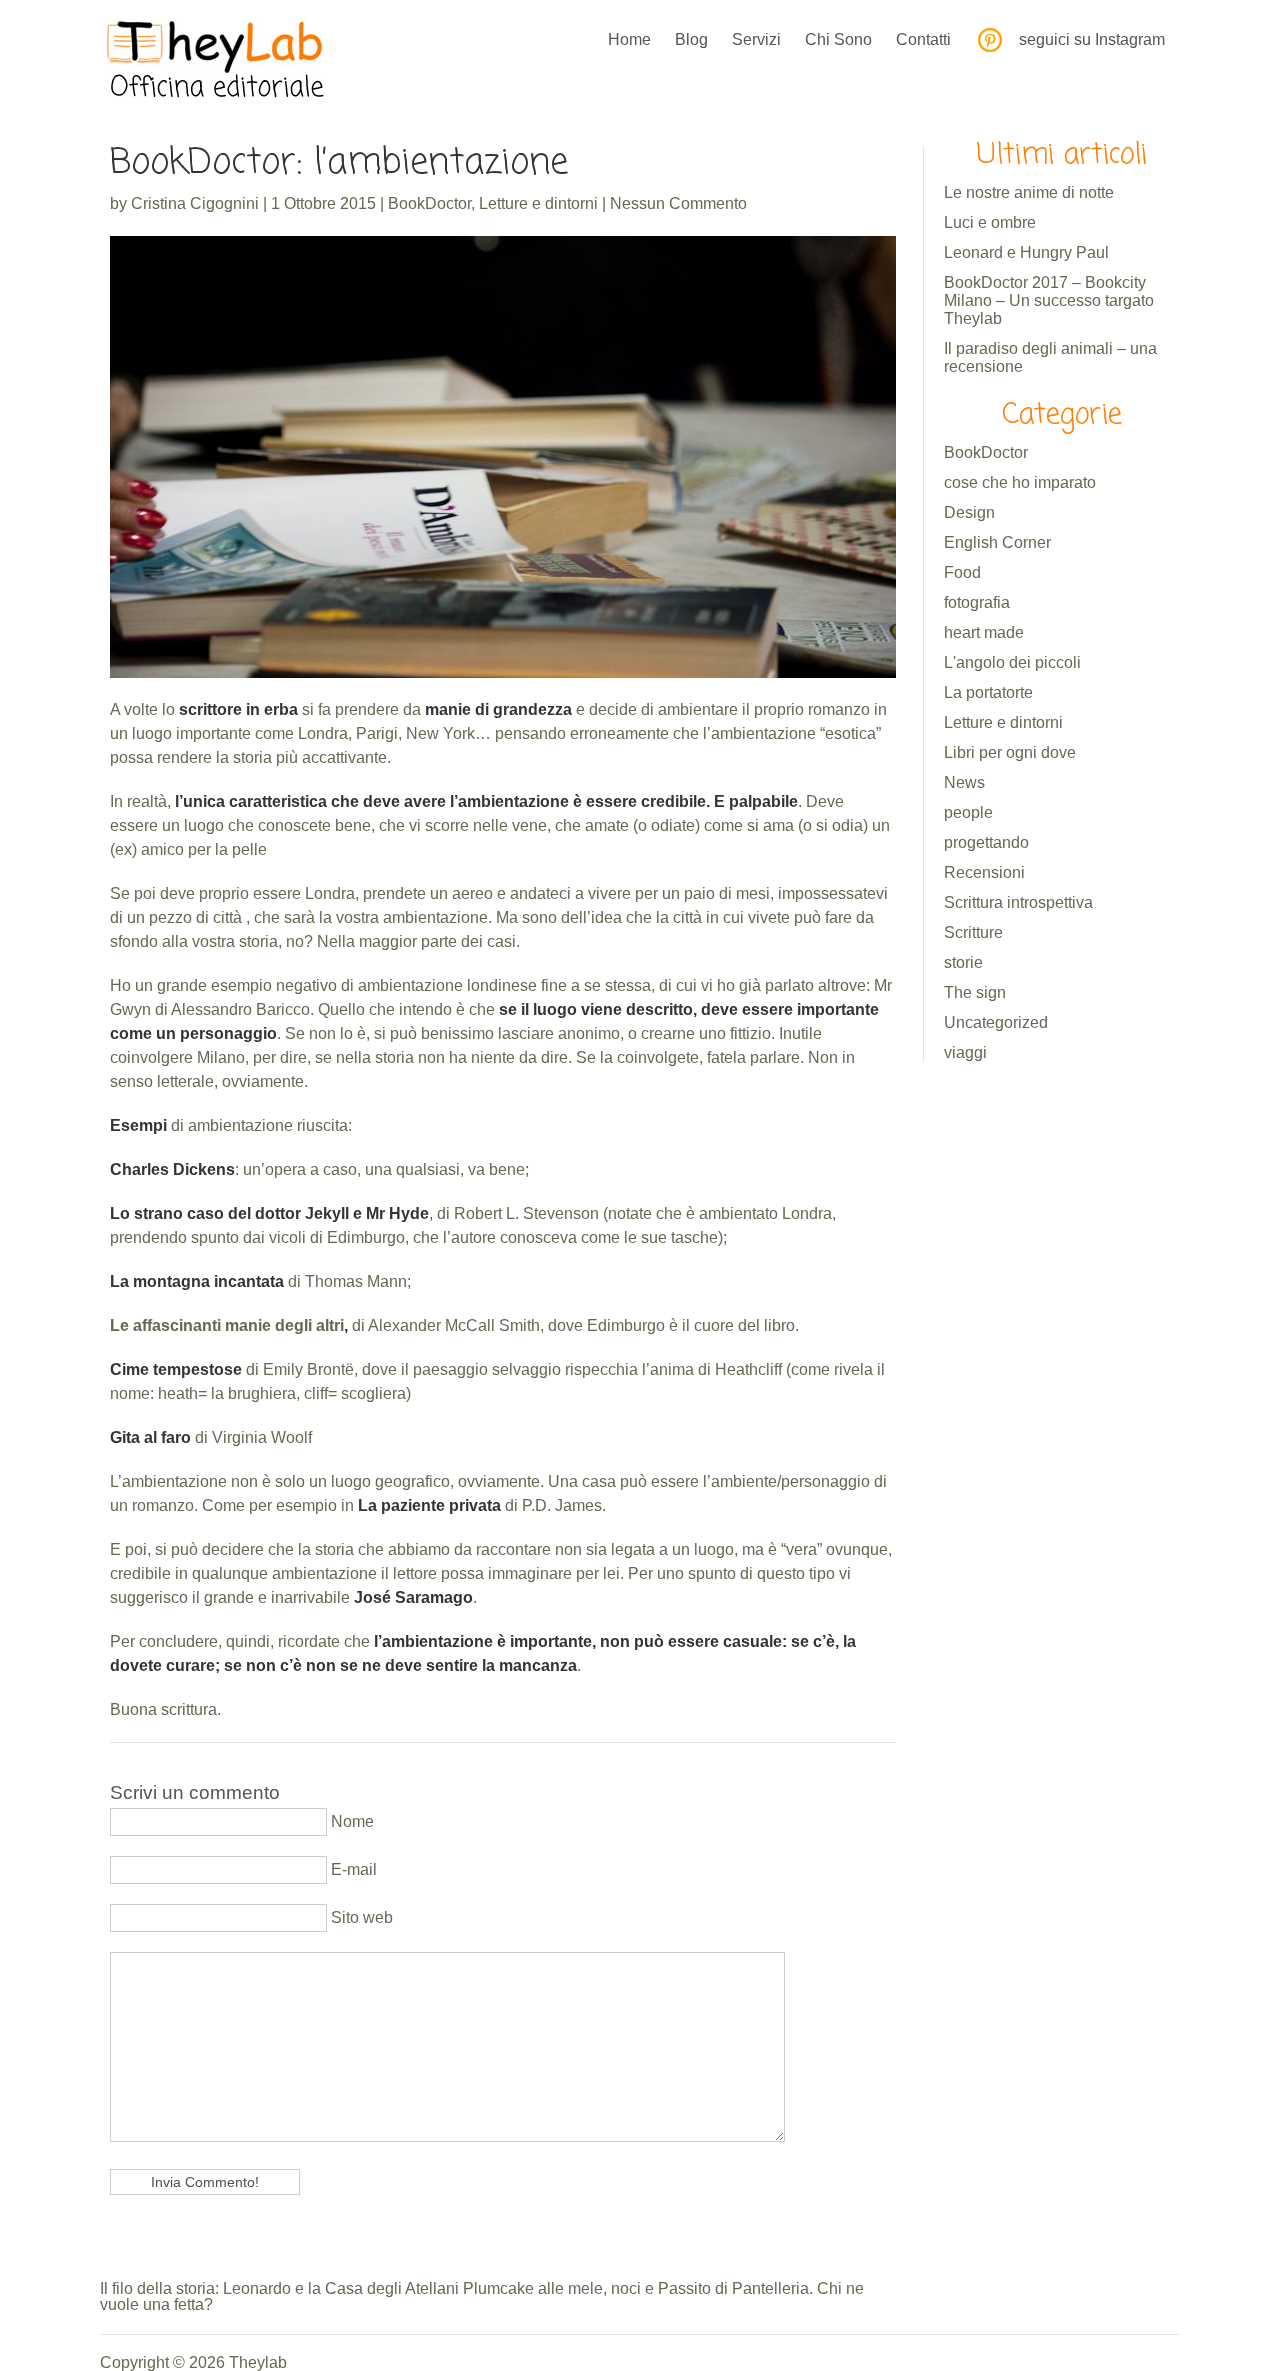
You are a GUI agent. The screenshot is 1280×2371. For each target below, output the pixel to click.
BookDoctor (429, 203)
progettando (986, 842)
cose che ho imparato (1020, 482)
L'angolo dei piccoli (1012, 662)
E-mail (352, 1869)
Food (962, 572)
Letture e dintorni (538, 203)
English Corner (997, 542)
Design (969, 512)
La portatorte (988, 692)
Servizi (756, 39)
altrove (842, 985)
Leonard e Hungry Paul (1026, 252)
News (964, 782)
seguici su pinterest (990, 40)
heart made (984, 632)
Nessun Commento (678, 203)
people (968, 812)
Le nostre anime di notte (1029, 192)
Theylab (258, 2362)
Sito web (360, 1917)
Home (629, 39)
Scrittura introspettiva (1018, 902)
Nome (350, 1821)
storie (963, 962)
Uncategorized (996, 1022)
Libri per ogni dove (1010, 752)
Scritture (973, 932)
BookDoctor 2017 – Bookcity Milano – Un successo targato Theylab (1049, 300)
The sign (975, 992)
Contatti (923, 39)
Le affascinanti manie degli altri (227, 1325)
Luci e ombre (990, 222)
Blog (691, 39)
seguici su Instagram (1092, 39)
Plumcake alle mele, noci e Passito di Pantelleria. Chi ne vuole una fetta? (482, 2296)
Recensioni (984, 872)
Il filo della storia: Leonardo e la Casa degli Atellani (279, 2288)
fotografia (977, 602)
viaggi (965, 1052)
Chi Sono (838, 39)
